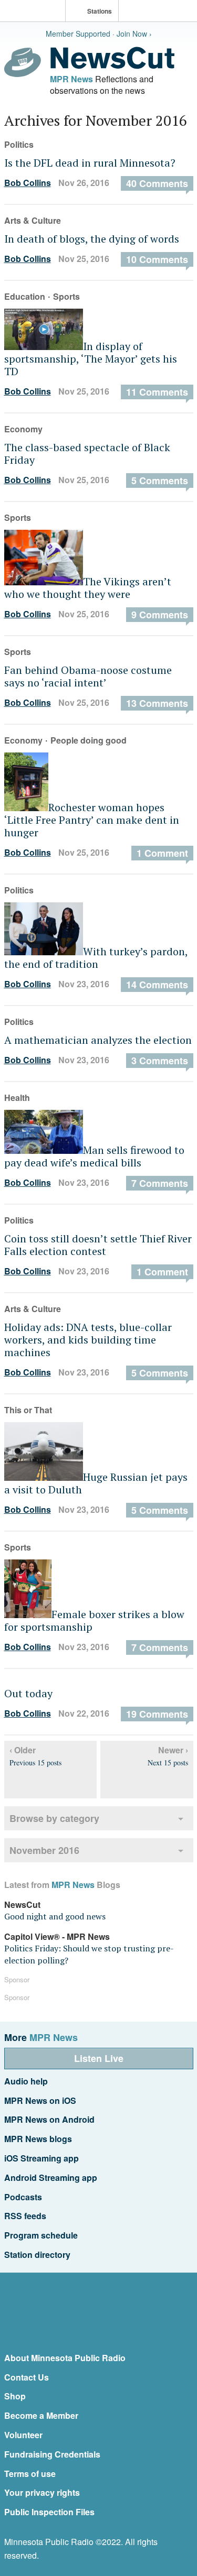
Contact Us (27, 2377)
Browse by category (54, 1818)
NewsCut (22, 1904)
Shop (15, 2396)
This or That (28, 1410)
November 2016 (44, 1850)
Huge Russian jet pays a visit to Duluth (96, 1483)
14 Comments (157, 985)
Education (25, 296)
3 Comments (160, 1061)
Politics (19, 144)
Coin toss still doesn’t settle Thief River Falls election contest (98, 1245)
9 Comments (160, 615)
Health (17, 1098)
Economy (23, 429)
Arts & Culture (33, 220)
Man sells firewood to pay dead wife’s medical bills (94, 1156)
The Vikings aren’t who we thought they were (88, 588)
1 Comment (162, 853)
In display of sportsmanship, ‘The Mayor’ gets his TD (91, 359)
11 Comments (157, 392)
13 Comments (157, 703)
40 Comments (157, 183)
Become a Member (41, 2415)
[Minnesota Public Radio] (35, 12)
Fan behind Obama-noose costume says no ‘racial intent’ (88, 676)
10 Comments (157, 259)
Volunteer (23, 2435)
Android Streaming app (51, 2177)
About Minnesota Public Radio (65, 2358)
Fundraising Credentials (52, 2454)
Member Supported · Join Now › (99, 34)
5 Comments (160, 481)
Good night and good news (55, 1916)
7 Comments (160, 1183)
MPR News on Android (49, 2119)
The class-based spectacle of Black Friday (87, 454)
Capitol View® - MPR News (57, 1936)
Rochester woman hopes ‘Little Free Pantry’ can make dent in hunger (92, 820)
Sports (66, 296)
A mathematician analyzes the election (98, 1040)
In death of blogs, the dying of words (92, 239)
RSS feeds (25, 2216)
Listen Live (99, 2058)
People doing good (89, 740)
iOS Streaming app (42, 2158)
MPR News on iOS (40, 2100)
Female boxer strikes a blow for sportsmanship (94, 1620)
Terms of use (30, 2474)
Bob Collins (28, 183)
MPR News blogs (38, 2139)
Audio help (26, 2081)
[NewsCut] (112, 66)
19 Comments (157, 1714)
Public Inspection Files (49, 2512)
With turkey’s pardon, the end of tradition (96, 958)
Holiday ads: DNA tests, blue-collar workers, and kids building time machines (88, 1340)
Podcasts (23, 2197)
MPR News (71, 79)
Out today (28, 1693)
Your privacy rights (42, 2492)
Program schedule (41, 2235)
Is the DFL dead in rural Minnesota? (90, 163)
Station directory (37, 2255)
